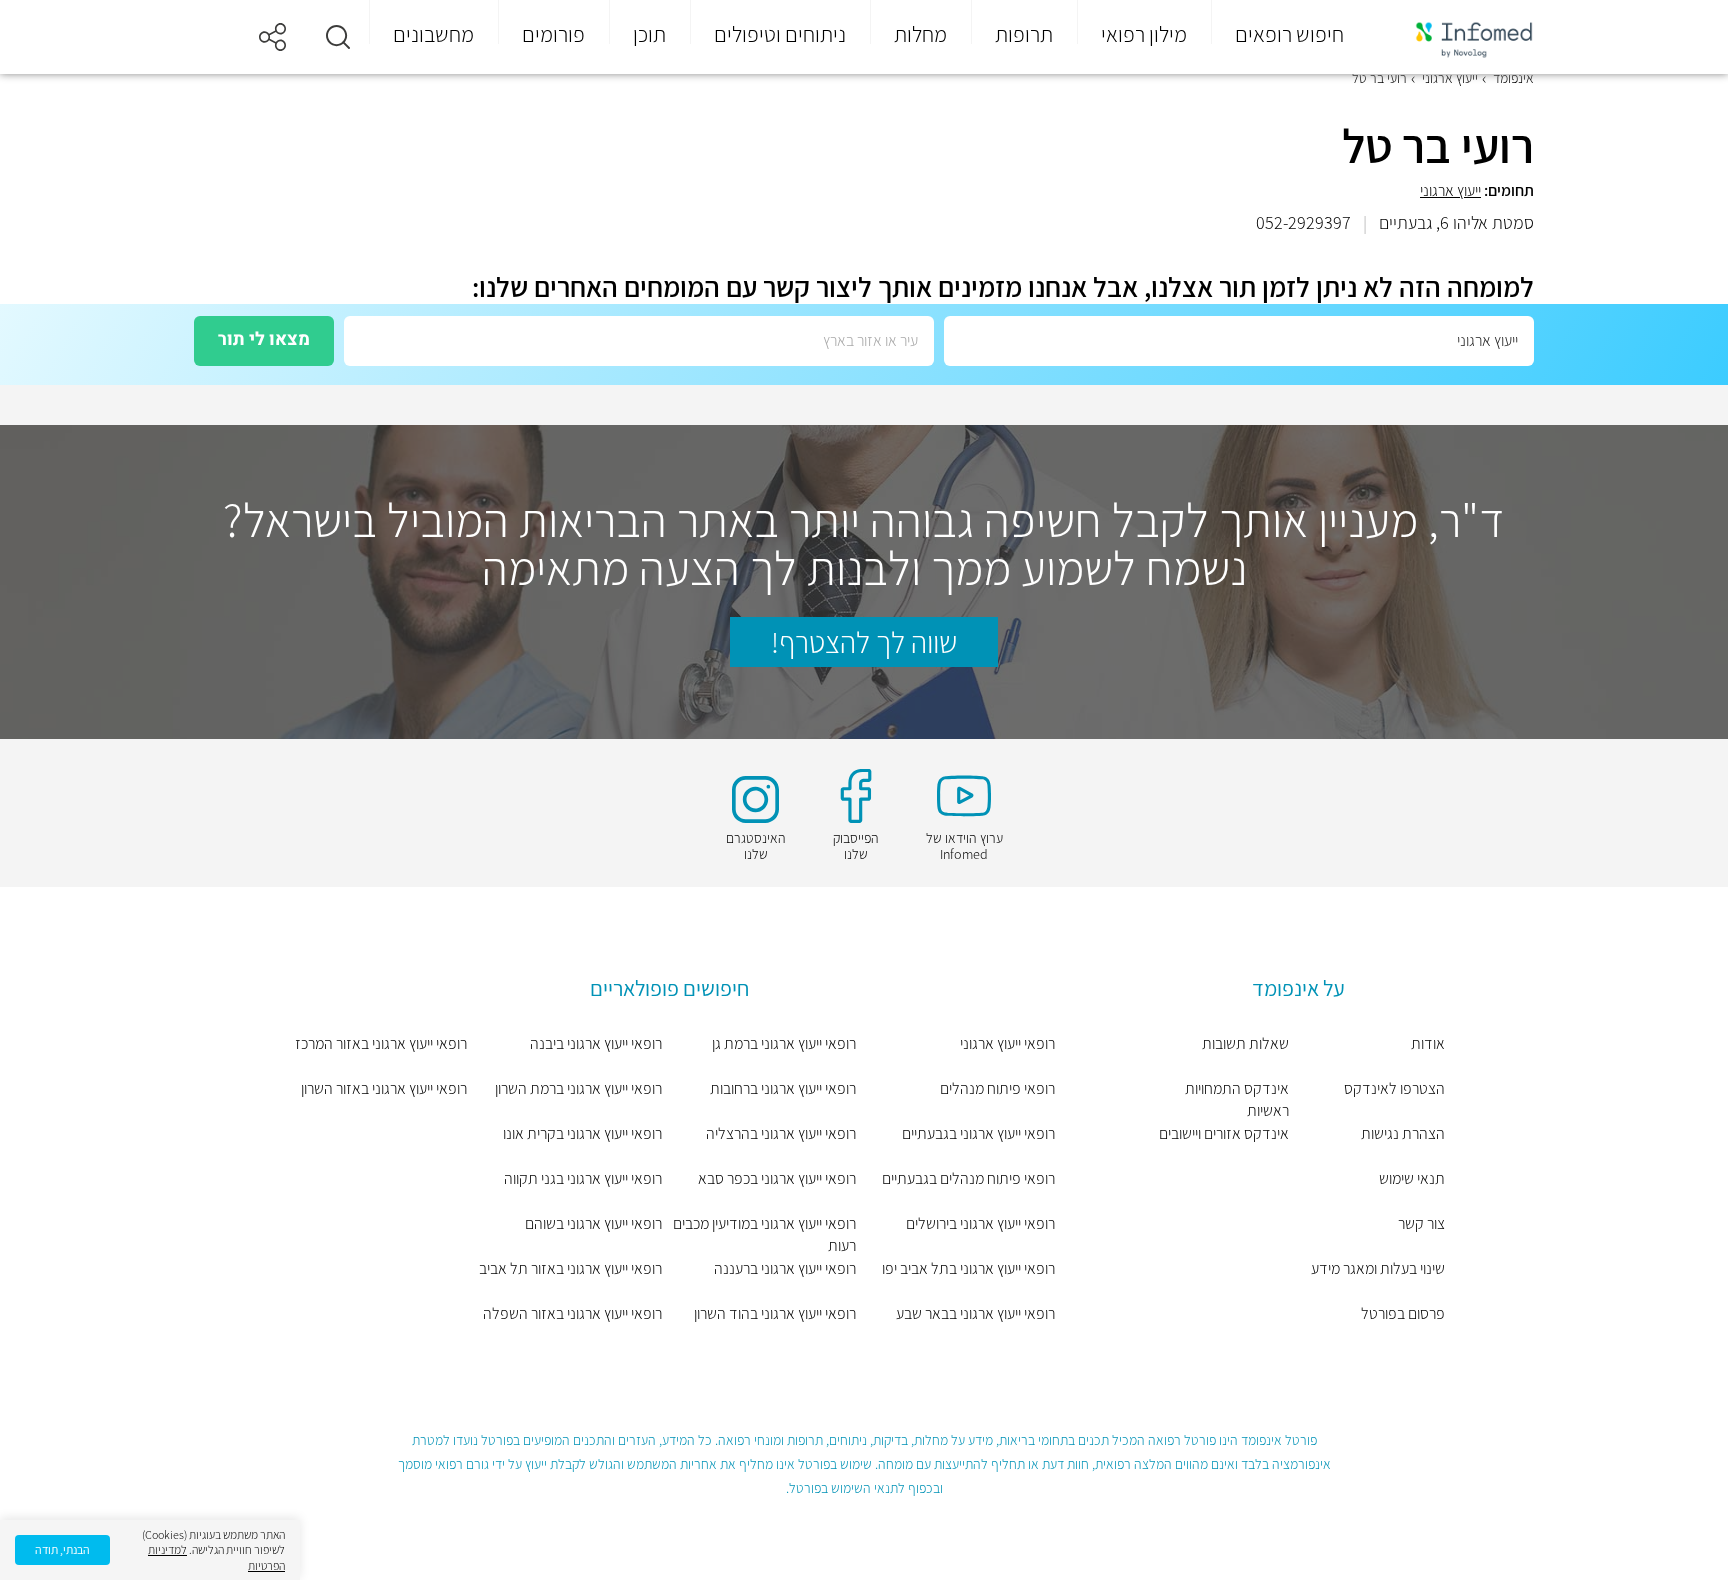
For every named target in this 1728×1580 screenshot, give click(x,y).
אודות (1428, 1043)
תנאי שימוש (1412, 1178)
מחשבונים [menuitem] (433, 34)
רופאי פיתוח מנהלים (997, 1088)
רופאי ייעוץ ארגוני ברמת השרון (578, 1088)
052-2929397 (1303, 222)
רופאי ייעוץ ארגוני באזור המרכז (381, 1043)
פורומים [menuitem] (553, 34)
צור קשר (1421, 1223)
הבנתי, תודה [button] (62, 1549)
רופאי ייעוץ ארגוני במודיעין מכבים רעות (764, 1234)
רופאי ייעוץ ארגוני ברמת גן (784, 1043)
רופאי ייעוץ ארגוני (1007, 1043)
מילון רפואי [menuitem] (1144, 34)
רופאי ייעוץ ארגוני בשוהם (593, 1223)
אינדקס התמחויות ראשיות (1237, 1099)
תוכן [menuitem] (649, 34)
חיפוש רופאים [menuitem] (1289, 34)
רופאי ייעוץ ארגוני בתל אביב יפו (968, 1268)
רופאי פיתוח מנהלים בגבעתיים (968, 1178)
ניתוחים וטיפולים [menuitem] (780, 34)
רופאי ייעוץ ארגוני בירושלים (980, 1223)
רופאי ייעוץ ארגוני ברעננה (785, 1268)
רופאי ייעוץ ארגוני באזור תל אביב (570, 1268)
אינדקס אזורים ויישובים (1224, 1133)
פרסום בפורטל (1403, 1313)
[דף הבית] (1461, 37)
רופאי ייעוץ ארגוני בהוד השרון (775, 1313)
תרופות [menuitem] (1024, 34)
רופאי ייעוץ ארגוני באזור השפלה (572, 1313)
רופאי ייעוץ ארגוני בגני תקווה (582, 1178)
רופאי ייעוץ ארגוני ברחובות (783, 1088)
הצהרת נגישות (1403, 1133)
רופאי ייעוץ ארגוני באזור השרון (384, 1088)
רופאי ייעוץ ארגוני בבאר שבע (975, 1313)
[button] (338, 37)
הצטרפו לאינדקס (1394, 1088)
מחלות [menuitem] (920, 34)
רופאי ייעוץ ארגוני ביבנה (595, 1043)
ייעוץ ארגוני (1450, 190)
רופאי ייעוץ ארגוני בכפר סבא (777, 1178)
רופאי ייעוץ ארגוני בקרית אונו (582, 1133)
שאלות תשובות (1245, 1043)
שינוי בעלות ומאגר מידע (1378, 1268)
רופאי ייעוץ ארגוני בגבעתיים (978, 1133)
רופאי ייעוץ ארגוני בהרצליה (781, 1133)
